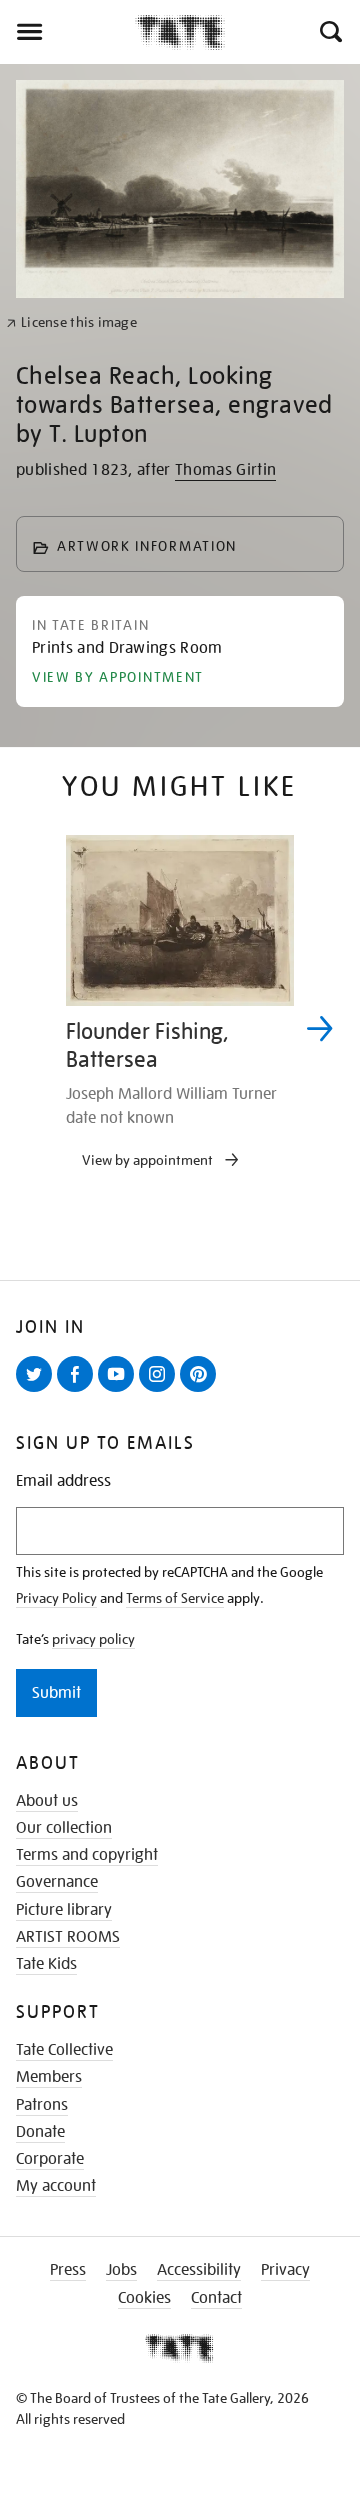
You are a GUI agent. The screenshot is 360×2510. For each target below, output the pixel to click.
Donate (40, 2132)
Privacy (285, 2270)
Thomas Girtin (225, 470)
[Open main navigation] (67, 32)
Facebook (79, 1391)
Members (49, 2077)
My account (56, 2186)
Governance (57, 1882)
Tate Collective (64, 2050)
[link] (71, 322)
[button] (329, 32)
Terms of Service (175, 1598)
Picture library (64, 1910)
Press (68, 2270)
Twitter (38, 1391)
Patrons (42, 2105)
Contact (216, 2298)
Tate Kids (46, 1964)
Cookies (144, 2298)
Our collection (64, 1828)
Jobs (121, 2270)
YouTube (120, 1391)
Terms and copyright (87, 1855)
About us (47, 1801)
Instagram (161, 1391)
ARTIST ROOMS (68, 1937)
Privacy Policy (56, 1598)
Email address (63, 1481)
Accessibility (199, 2270)
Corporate (50, 2159)
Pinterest (202, 1391)
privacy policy (93, 1639)
